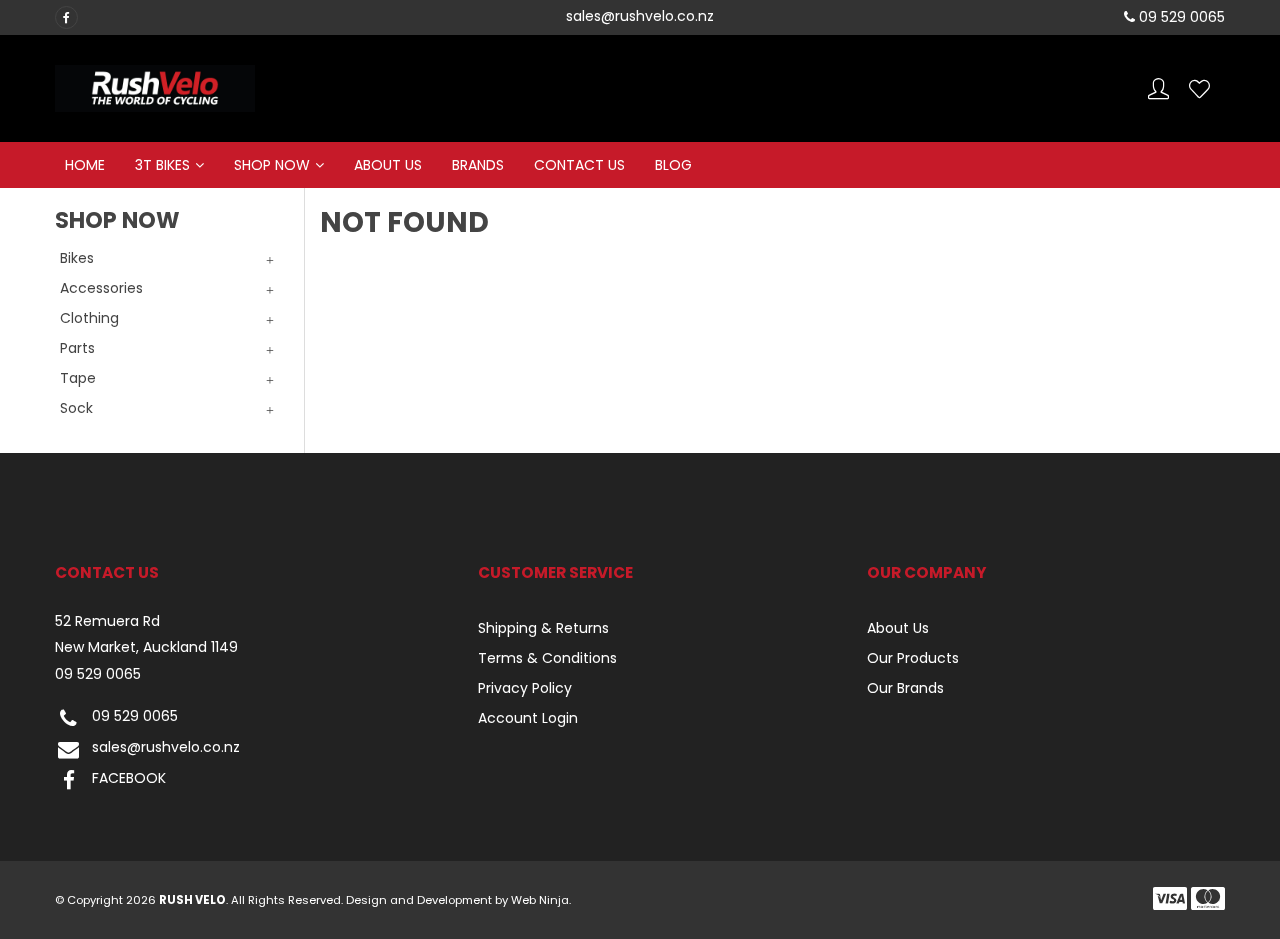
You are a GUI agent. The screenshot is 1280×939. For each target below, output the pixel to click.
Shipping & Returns (543, 628)
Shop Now (272, 165)
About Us (388, 165)
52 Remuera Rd (107, 621)
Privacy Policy (525, 688)
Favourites (1199, 88)
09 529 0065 (98, 674)
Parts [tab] (77, 348)
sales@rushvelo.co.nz (166, 748)
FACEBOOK (129, 779)
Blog (673, 165)
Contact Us (579, 165)
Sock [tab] (76, 408)
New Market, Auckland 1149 (146, 647)
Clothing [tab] (89, 318)
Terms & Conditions (547, 658)
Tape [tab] (78, 378)
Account (1158, 88)
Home (85, 165)
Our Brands (905, 688)
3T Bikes (162, 165)
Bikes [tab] (77, 258)
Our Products (913, 658)
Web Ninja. (541, 900)
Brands (478, 165)
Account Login (528, 718)
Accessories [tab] (101, 288)
